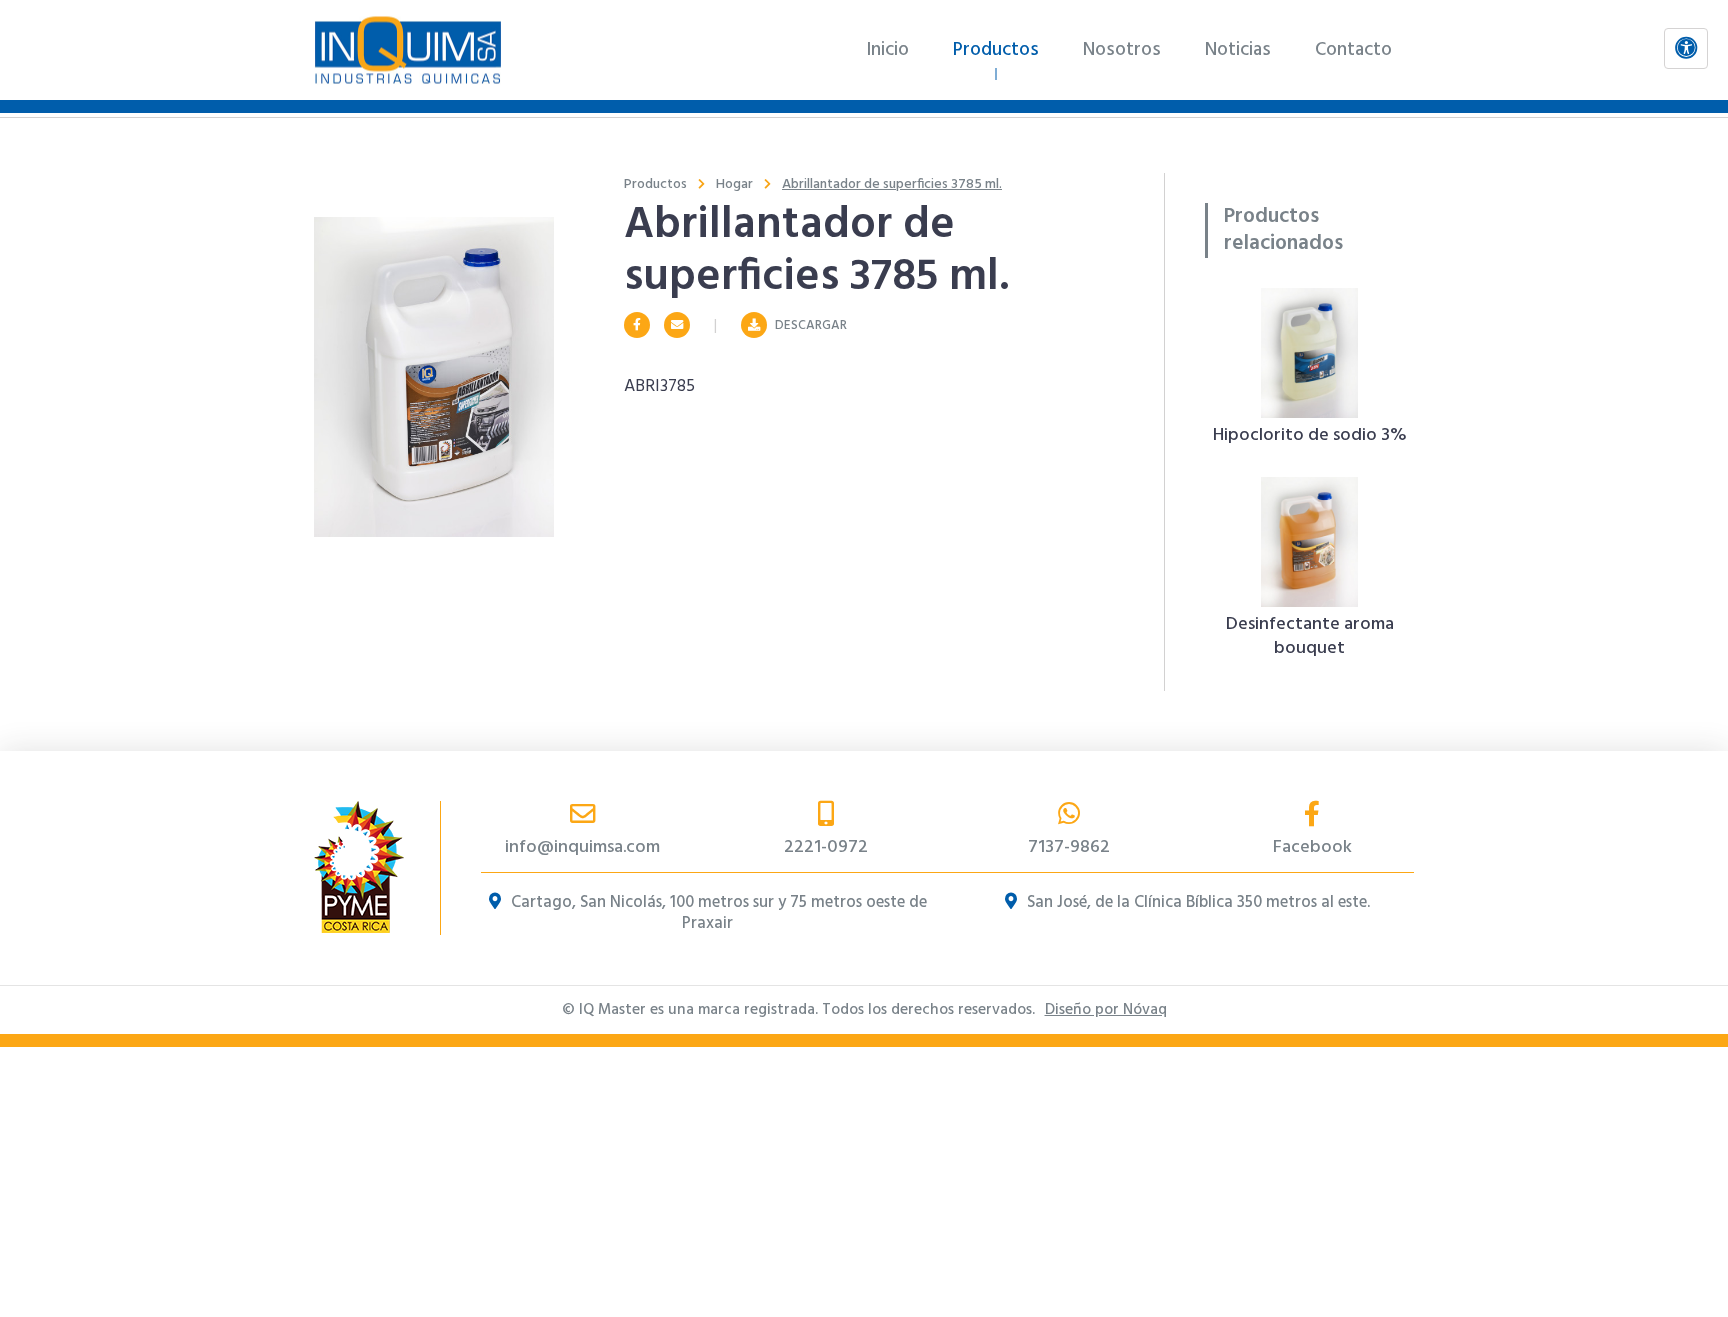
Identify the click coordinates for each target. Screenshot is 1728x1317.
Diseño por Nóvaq (1106, 1010)
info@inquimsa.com (582, 847)
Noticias (1238, 50)
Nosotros (1122, 50)
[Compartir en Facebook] (637, 326)
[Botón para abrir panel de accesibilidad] (1686, 48)
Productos (996, 50)
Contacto (1353, 50)
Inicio (887, 50)
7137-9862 (1069, 847)
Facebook (1312, 847)
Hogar (734, 184)
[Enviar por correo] (677, 326)
